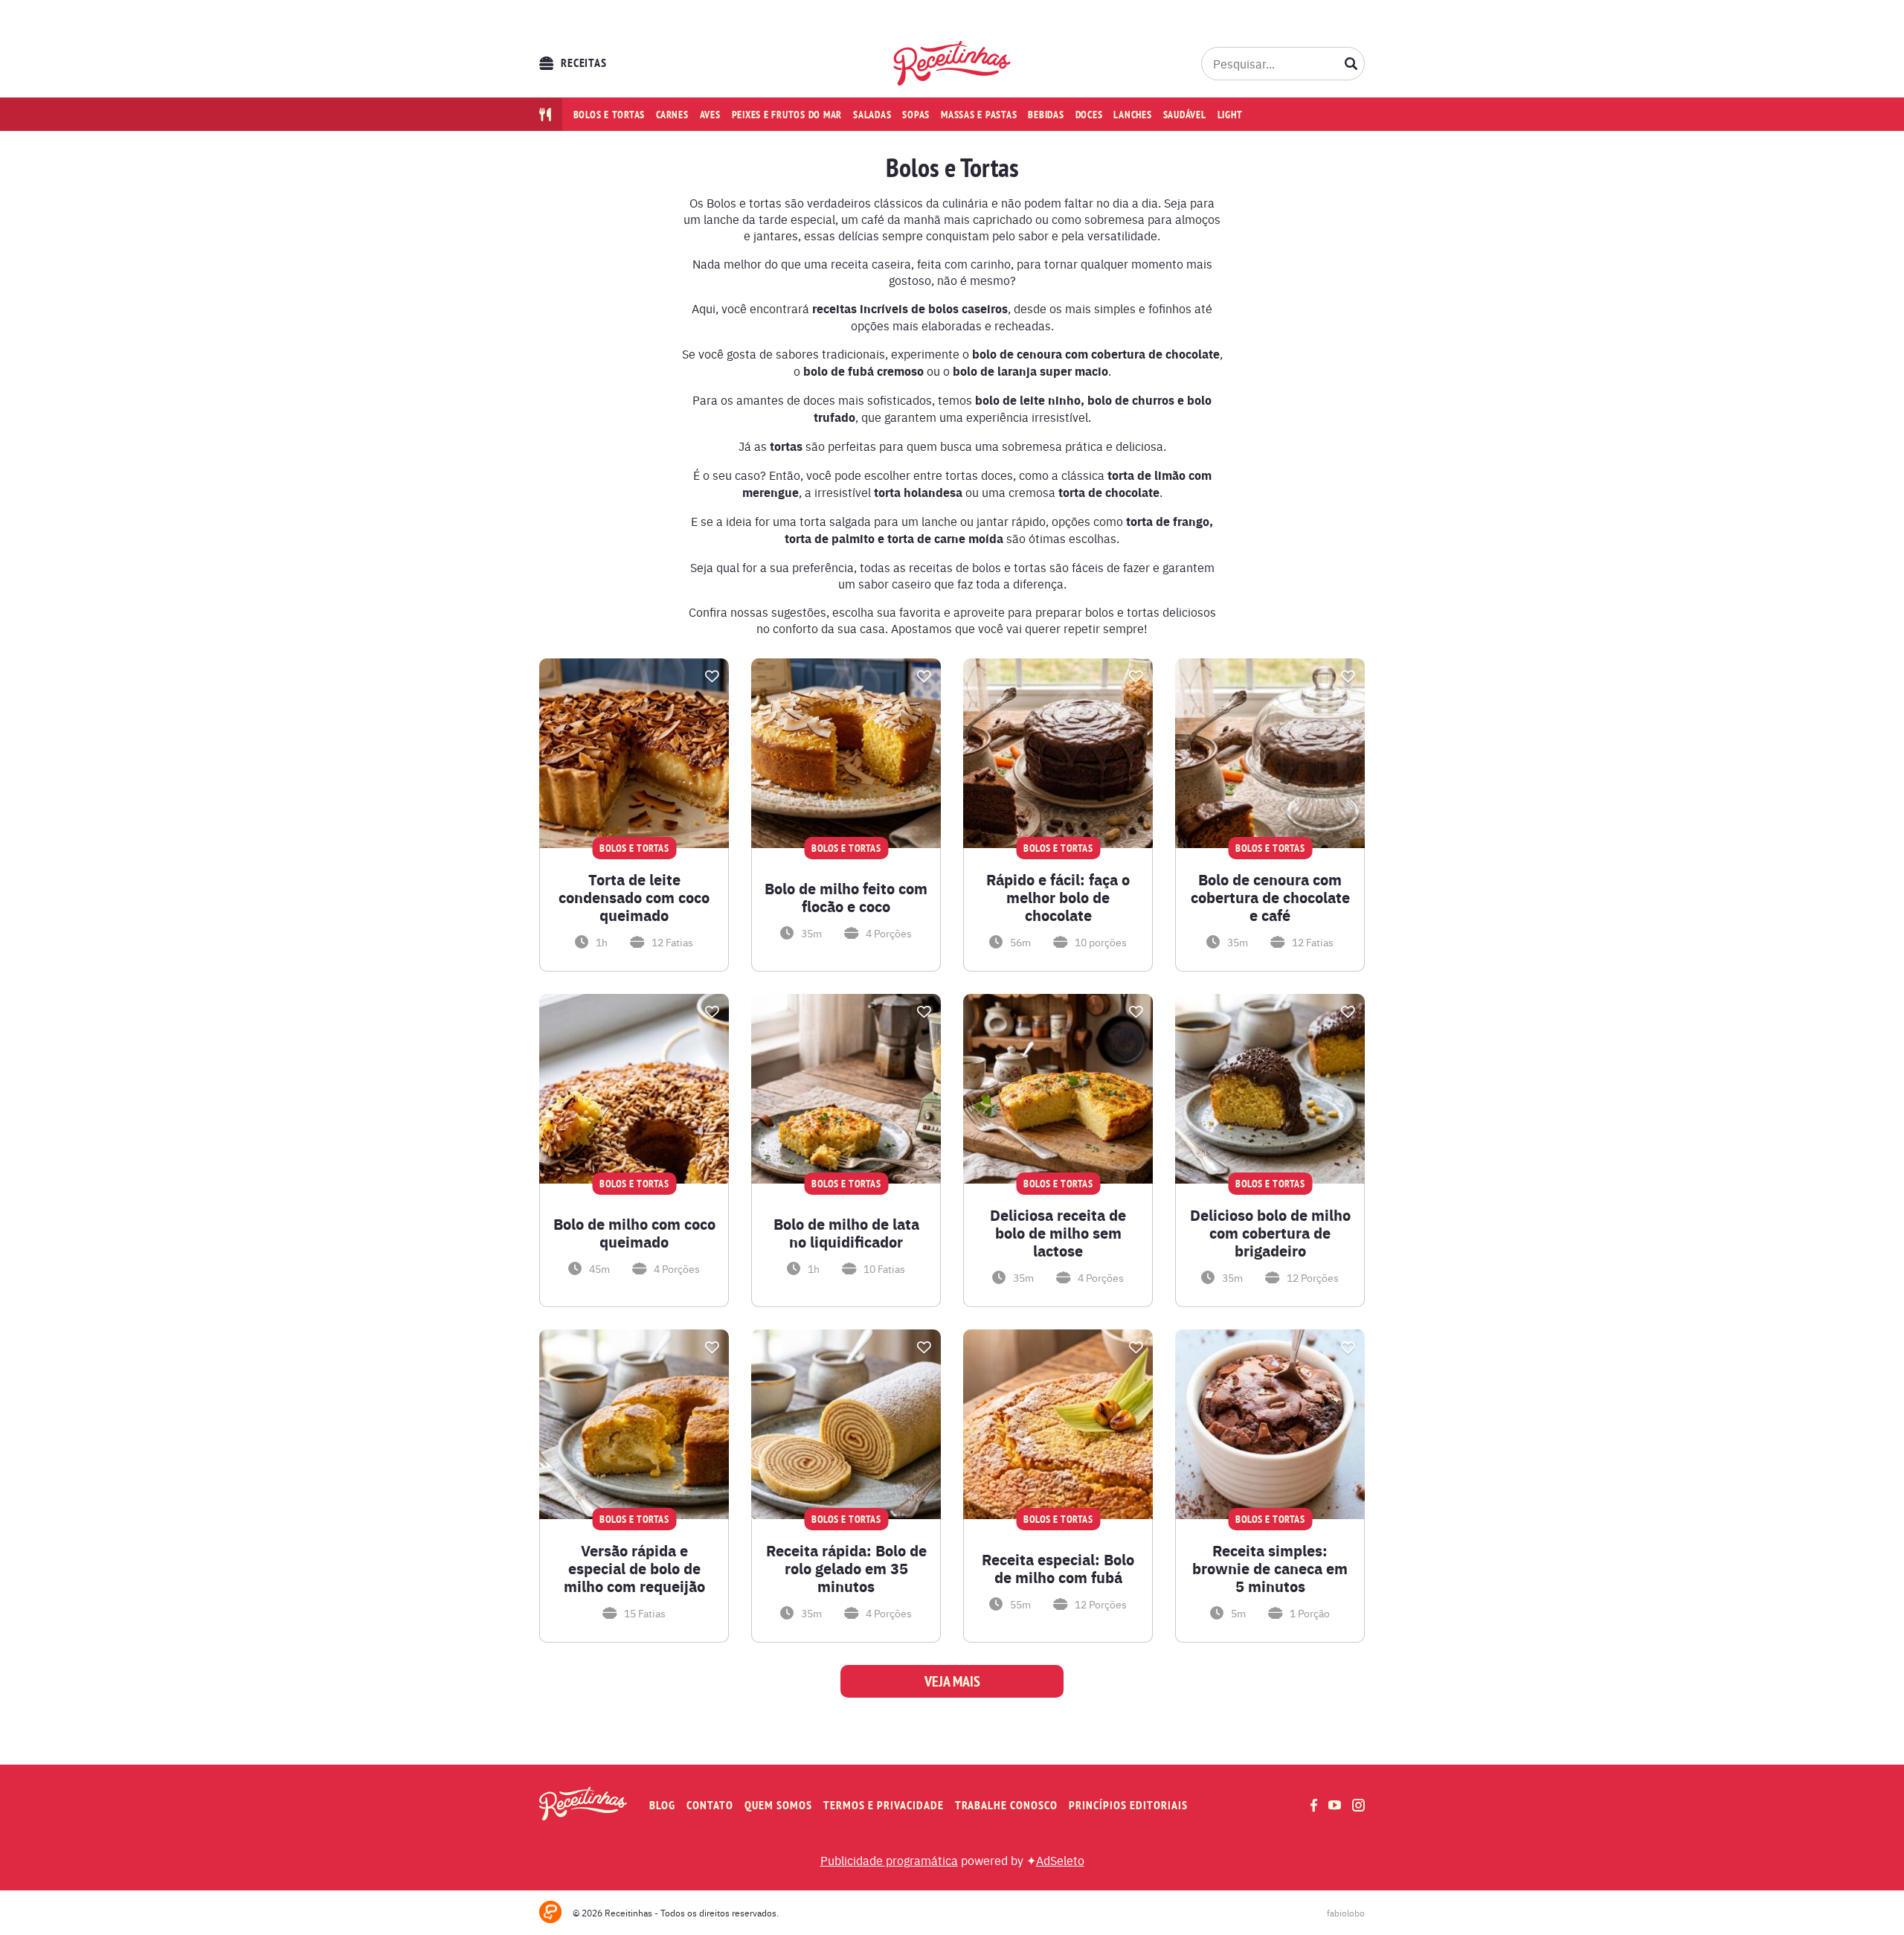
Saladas (872, 115)
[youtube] (1335, 1805)
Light (1230, 115)
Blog (662, 1805)
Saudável (1185, 115)
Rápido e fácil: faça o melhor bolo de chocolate (1058, 897)
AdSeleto (1060, 1860)
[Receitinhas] (952, 63)
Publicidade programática (889, 1860)
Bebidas (1046, 115)
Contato (710, 1805)
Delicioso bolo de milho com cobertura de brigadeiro (1270, 1233)
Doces (1089, 115)
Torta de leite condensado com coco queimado (634, 897)
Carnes (672, 115)
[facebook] (1314, 1805)
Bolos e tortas (610, 115)
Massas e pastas (979, 115)
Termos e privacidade (884, 1805)
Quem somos (778, 1805)
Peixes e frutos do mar (787, 115)
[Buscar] (1351, 63)
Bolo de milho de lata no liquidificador (846, 1233)
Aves (710, 115)
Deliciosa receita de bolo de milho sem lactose (1058, 1233)
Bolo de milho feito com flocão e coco (846, 897)
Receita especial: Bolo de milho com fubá (1058, 1568)
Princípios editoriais (1128, 1805)
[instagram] (1358, 1805)
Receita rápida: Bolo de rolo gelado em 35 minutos (846, 1568)
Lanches (1132, 115)
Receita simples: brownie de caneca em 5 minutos (1270, 1568)
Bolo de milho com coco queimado (634, 1233)
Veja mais (952, 1681)
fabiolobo (1346, 1913)
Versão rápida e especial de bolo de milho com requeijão (634, 1568)
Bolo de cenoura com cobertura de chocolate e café (1270, 897)
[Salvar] (712, 676)
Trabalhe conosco (1006, 1805)
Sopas (916, 115)
